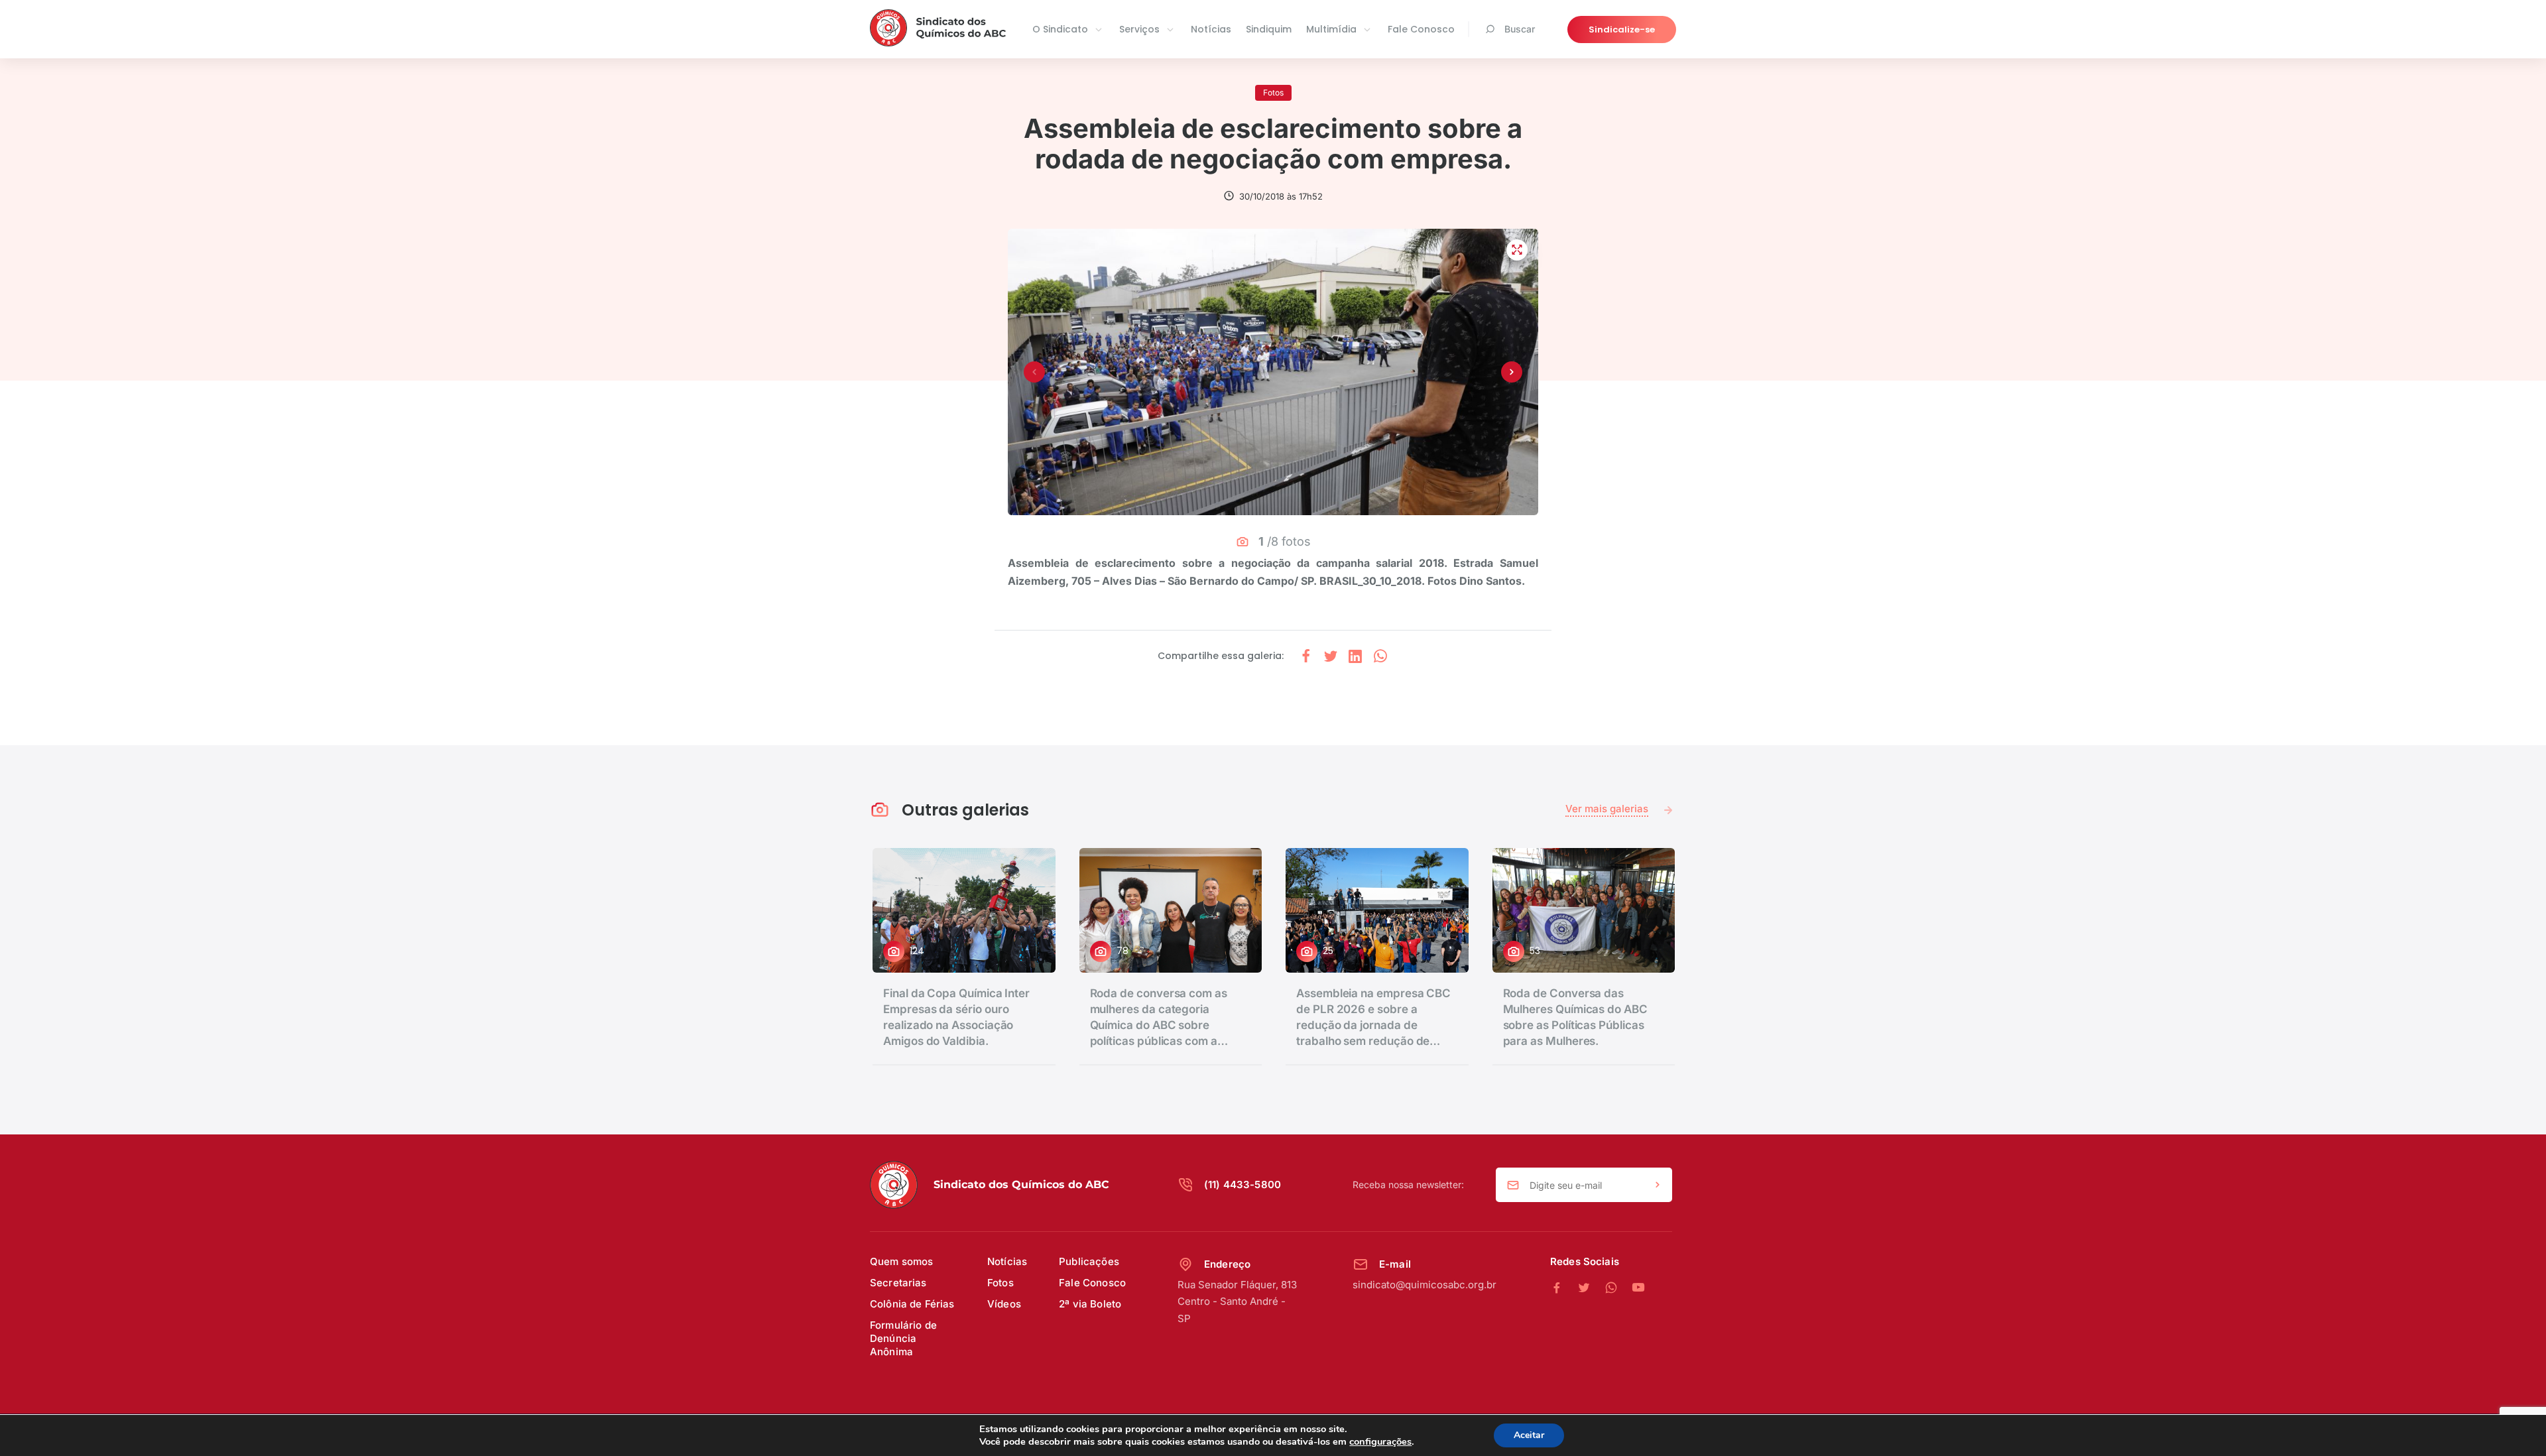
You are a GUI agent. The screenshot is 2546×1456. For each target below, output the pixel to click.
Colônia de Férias (912, 1304)
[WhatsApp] (1618, 1288)
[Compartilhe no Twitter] (1331, 656)
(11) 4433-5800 (1243, 1184)
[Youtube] (1638, 1288)
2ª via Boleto (1090, 1304)
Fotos (1000, 1283)
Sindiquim (1269, 29)
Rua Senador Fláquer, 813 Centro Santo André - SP (1237, 1302)
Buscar (1520, 29)
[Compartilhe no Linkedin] (1355, 656)
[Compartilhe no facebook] (1306, 656)
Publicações (1089, 1261)
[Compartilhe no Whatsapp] (1380, 656)
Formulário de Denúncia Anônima (903, 1338)
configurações (1380, 1441)
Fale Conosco (1421, 29)
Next (1512, 372)
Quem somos (902, 1261)
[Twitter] (1591, 1288)
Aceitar (1529, 1435)
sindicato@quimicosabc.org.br (1425, 1285)
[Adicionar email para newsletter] (1658, 1185)
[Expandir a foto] (1517, 250)
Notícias (1211, 29)
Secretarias (898, 1283)
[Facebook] (1564, 1288)
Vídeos (1004, 1304)
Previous (1034, 372)
